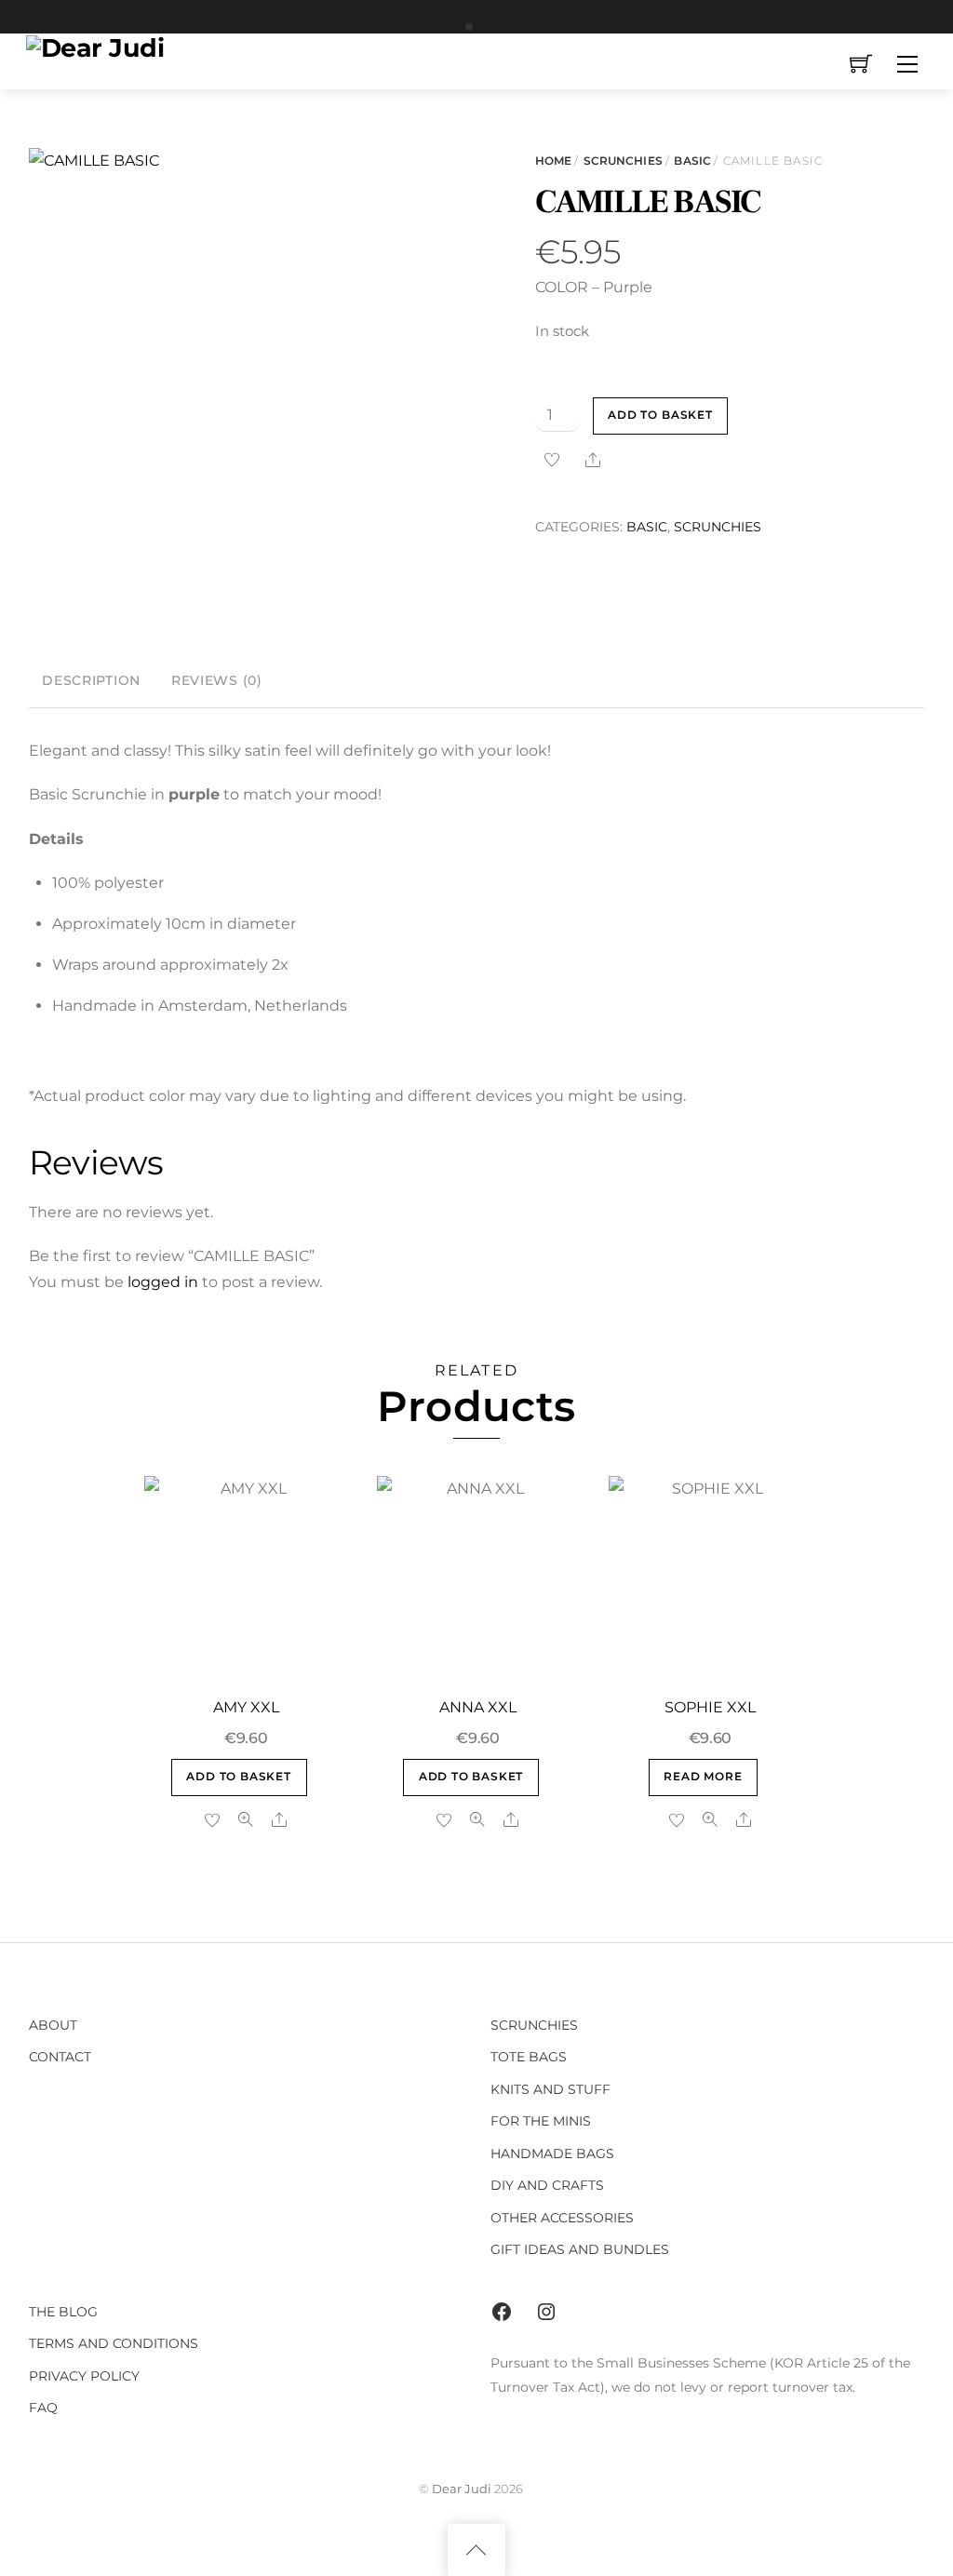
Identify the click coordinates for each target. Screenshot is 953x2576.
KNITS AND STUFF (550, 2089)
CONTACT (60, 2057)
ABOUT (53, 2025)
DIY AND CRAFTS (547, 2185)
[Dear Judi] (95, 46)
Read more (703, 1777)
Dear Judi (462, 2489)
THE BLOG (63, 2312)
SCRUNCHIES (623, 161)
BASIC (692, 161)
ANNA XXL (478, 1707)
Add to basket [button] (239, 1777)
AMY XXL (246, 1707)
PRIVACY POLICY (84, 2376)
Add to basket (660, 415)
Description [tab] (91, 680)
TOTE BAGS (529, 2057)
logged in (163, 1282)
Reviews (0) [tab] (217, 680)
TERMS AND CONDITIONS (114, 2343)
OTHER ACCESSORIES (562, 2218)
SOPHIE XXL (710, 1707)
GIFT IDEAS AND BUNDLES (580, 2249)
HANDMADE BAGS (552, 2153)
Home (553, 161)
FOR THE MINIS (541, 2121)
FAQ (43, 2408)
